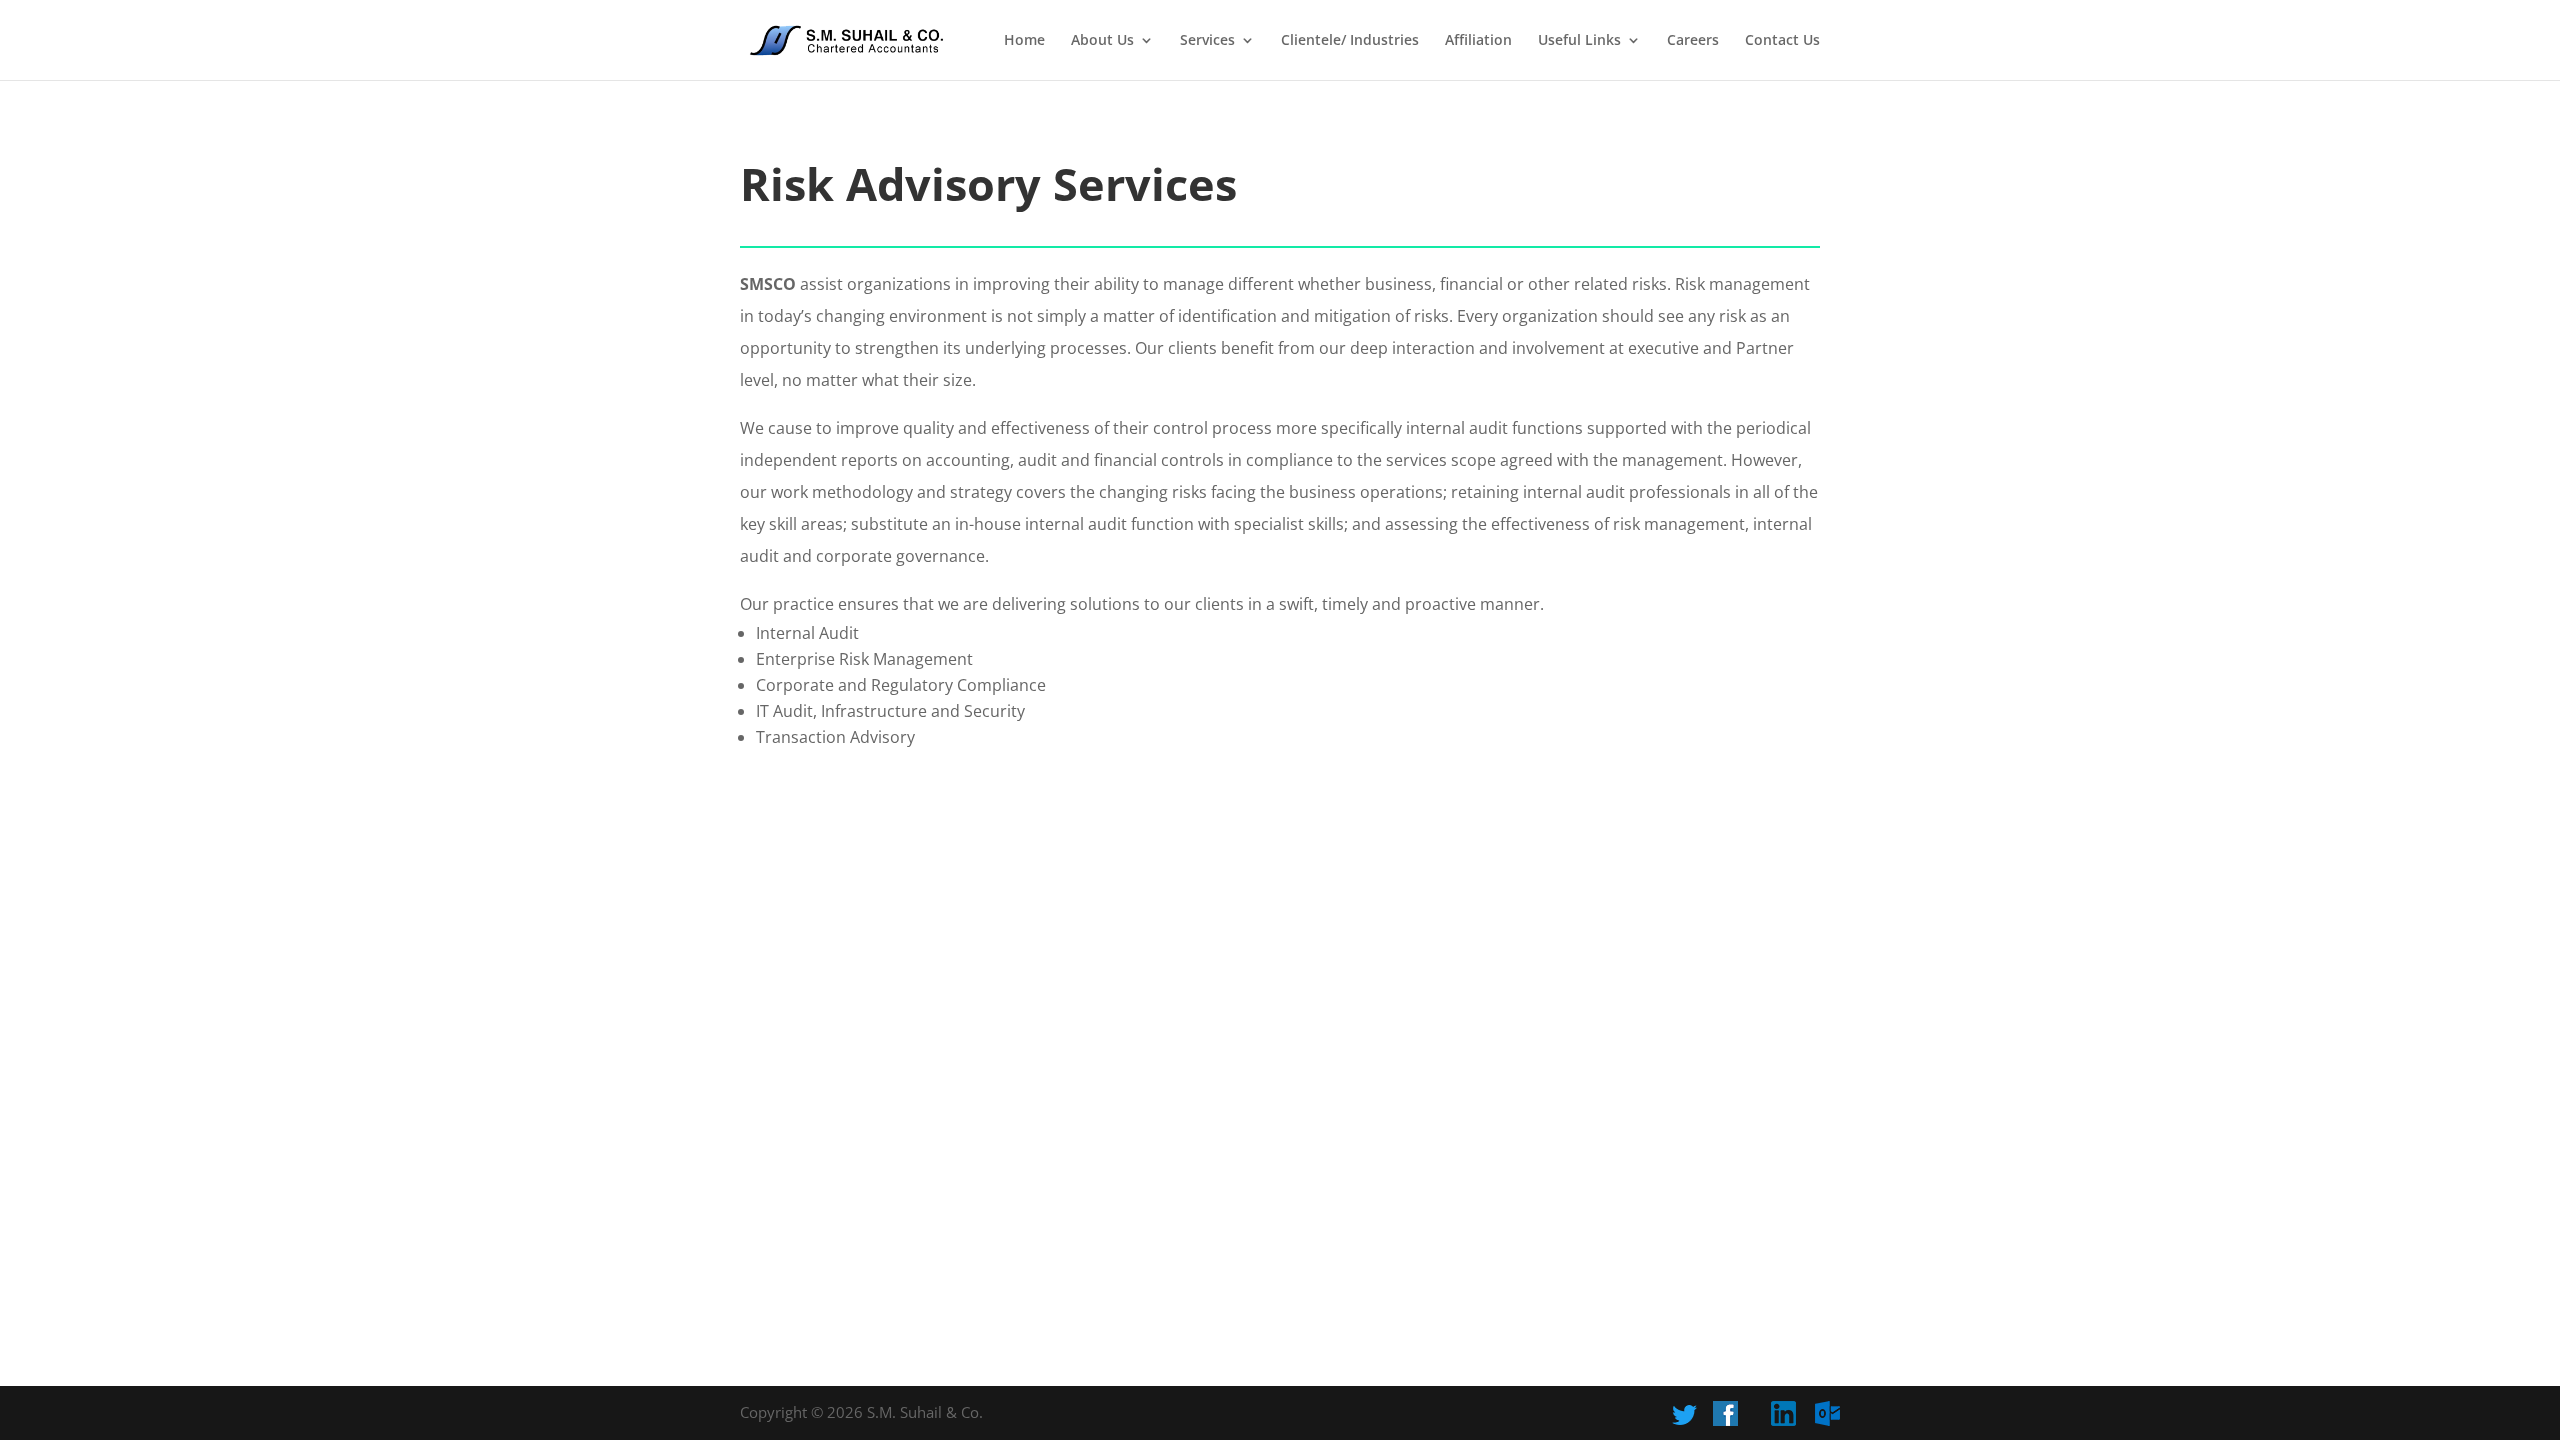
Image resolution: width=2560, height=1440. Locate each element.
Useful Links (1579, 41)
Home (1024, 41)
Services (1207, 41)
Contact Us (1782, 41)
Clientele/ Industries (1350, 41)
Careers (1693, 41)
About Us (1102, 41)
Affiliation (1478, 41)
